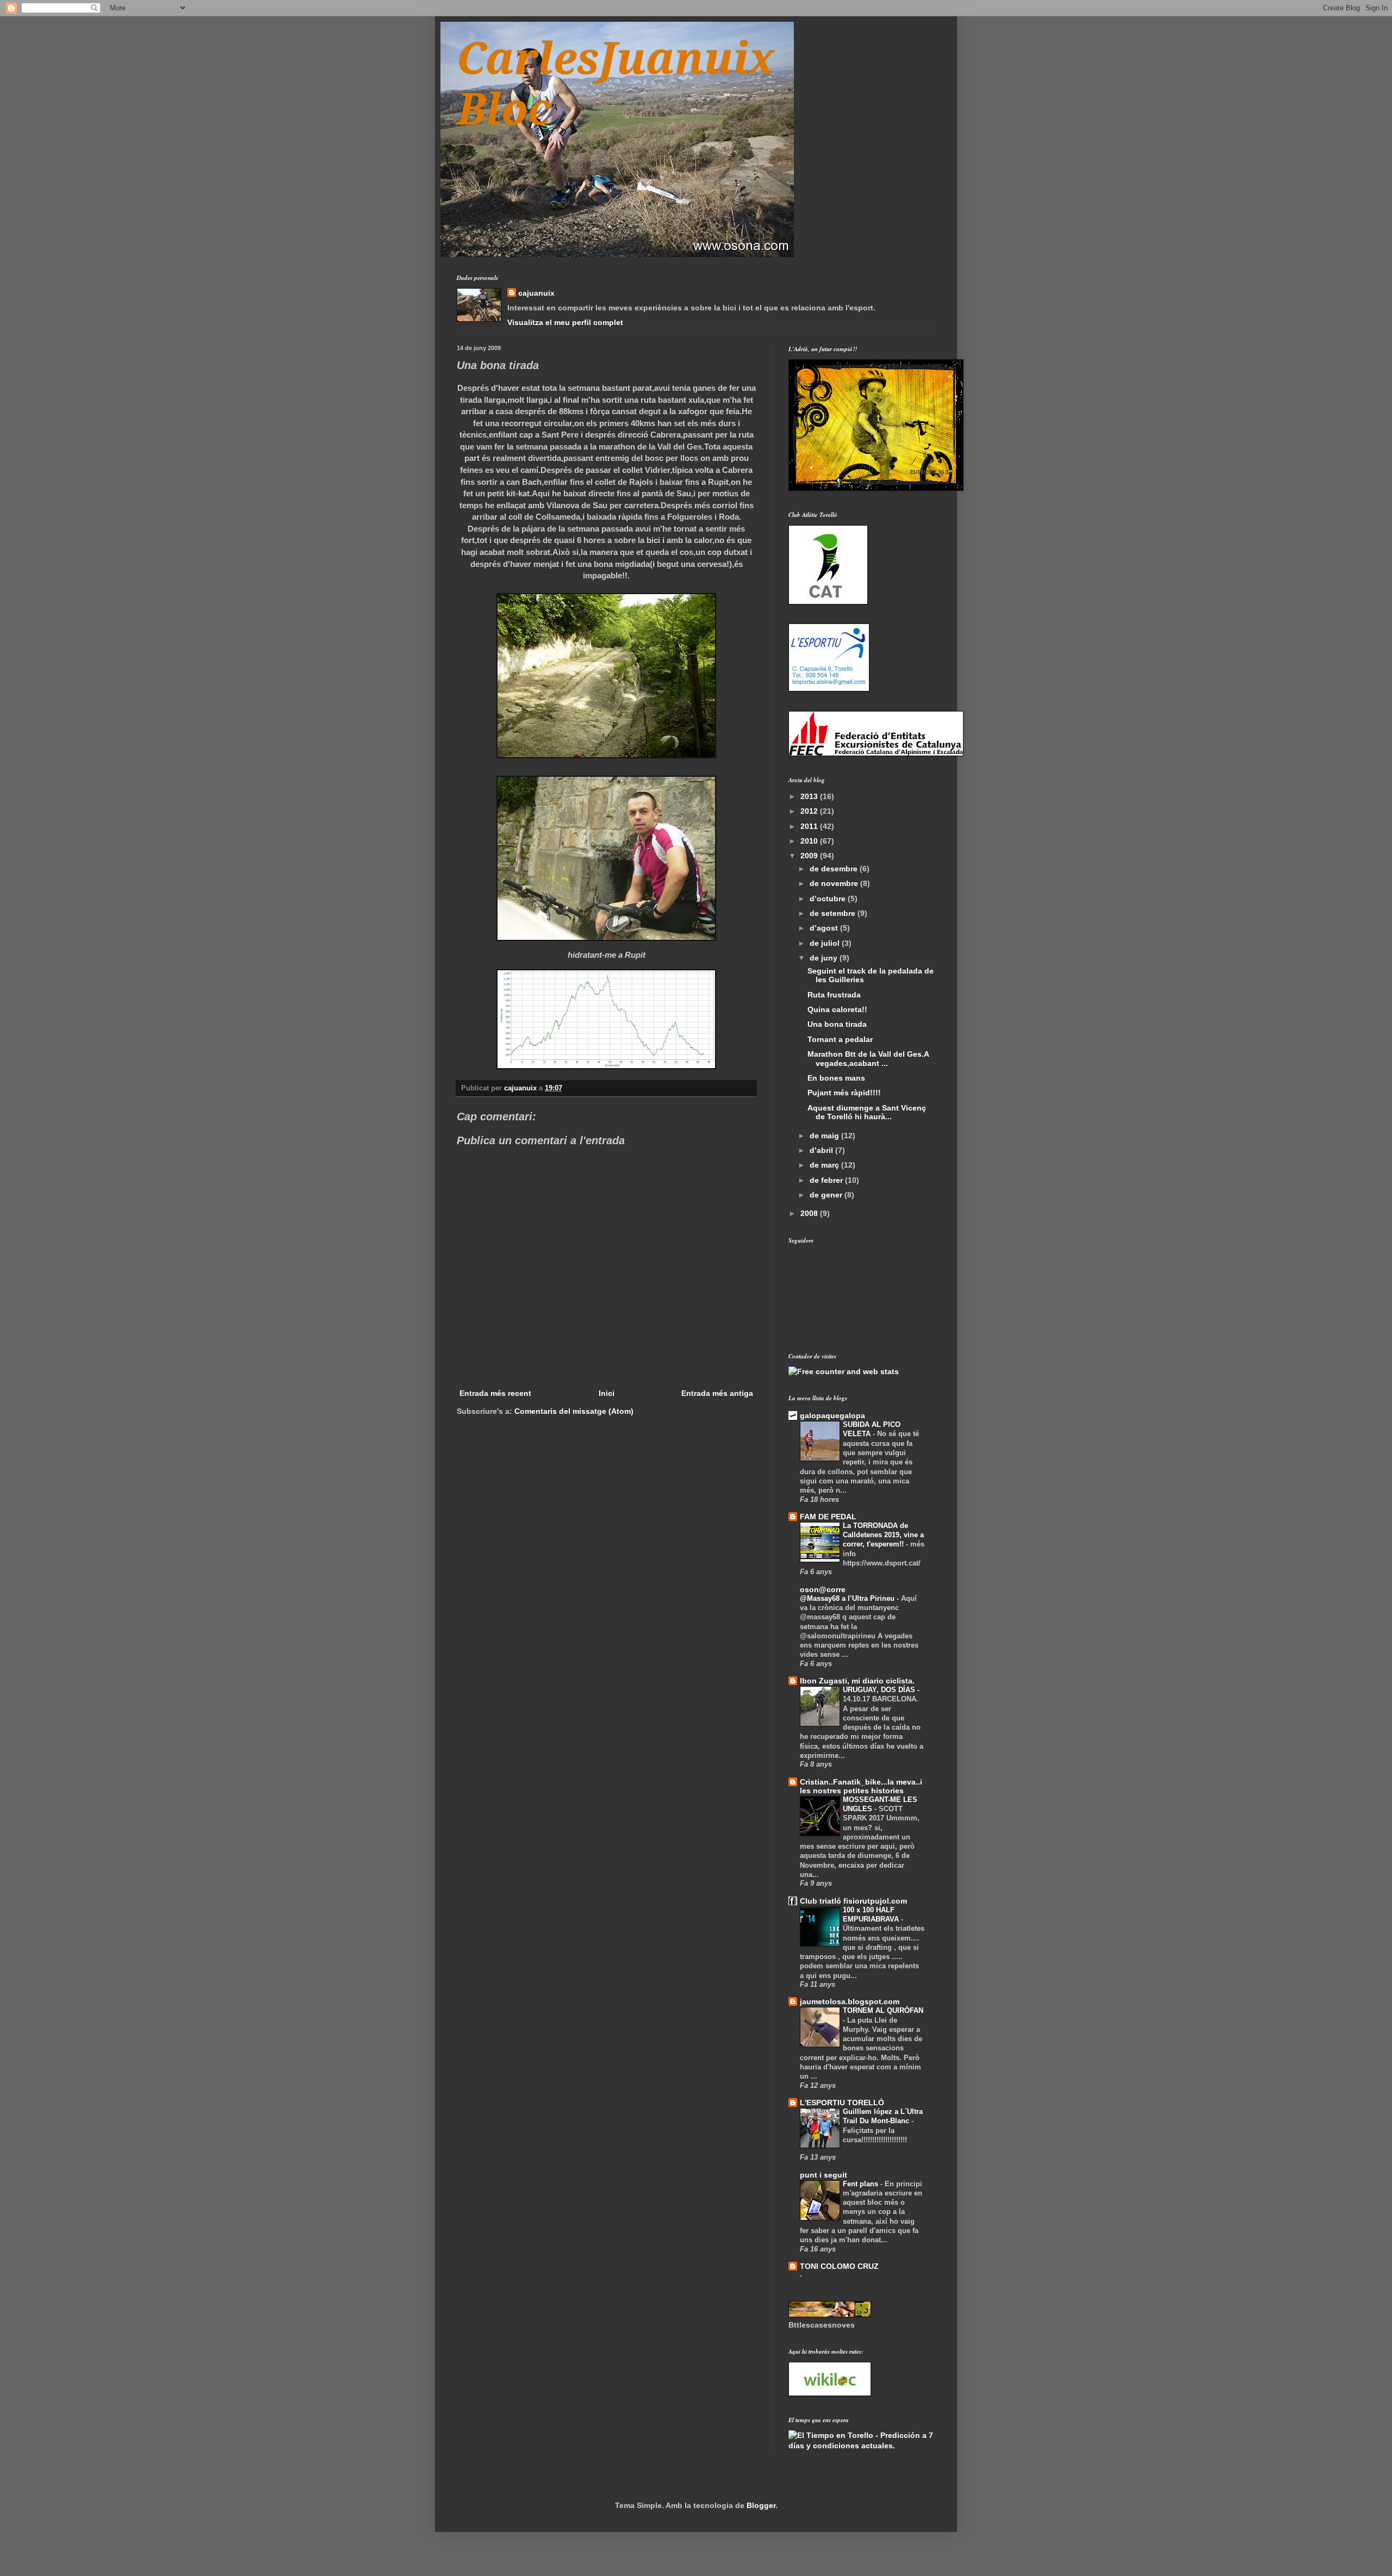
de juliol (826, 943)
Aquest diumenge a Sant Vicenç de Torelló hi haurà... (867, 1112)
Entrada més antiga (717, 1393)
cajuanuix (536, 293)
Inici (607, 1393)
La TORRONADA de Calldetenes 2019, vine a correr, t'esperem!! (883, 1535)
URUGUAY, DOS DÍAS (880, 1690)
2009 (810, 856)
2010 (810, 841)
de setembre (834, 913)
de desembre (835, 869)
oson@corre (823, 1589)
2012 (810, 811)
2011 (810, 826)
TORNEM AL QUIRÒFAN (883, 2010)
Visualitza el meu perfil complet (565, 322)
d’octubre (829, 899)
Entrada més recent (495, 1393)
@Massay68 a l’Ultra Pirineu (848, 1598)
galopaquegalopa (832, 1415)
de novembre (835, 883)
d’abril (822, 1150)
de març (825, 1165)
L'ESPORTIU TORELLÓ (842, 2103)
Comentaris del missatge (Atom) (574, 1411)
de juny (825, 958)
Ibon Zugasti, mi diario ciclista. (857, 1681)
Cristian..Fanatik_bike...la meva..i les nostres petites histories (861, 1786)
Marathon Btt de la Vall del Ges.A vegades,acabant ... (868, 1059)
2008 (810, 1213)
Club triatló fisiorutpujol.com (853, 1901)
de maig (825, 1136)
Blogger (761, 2505)
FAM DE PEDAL (828, 1517)
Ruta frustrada (834, 995)
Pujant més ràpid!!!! (844, 1093)
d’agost (825, 928)
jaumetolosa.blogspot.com (850, 2001)
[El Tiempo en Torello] (862, 2446)
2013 (810, 796)
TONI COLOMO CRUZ (839, 2266)
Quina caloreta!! (837, 1009)
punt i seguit (824, 2175)
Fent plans (862, 2184)
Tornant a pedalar (840, 1039)
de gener (827, 1195)
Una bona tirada (837, 1024)
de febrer (827, 1180)
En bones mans (836, 1078)
